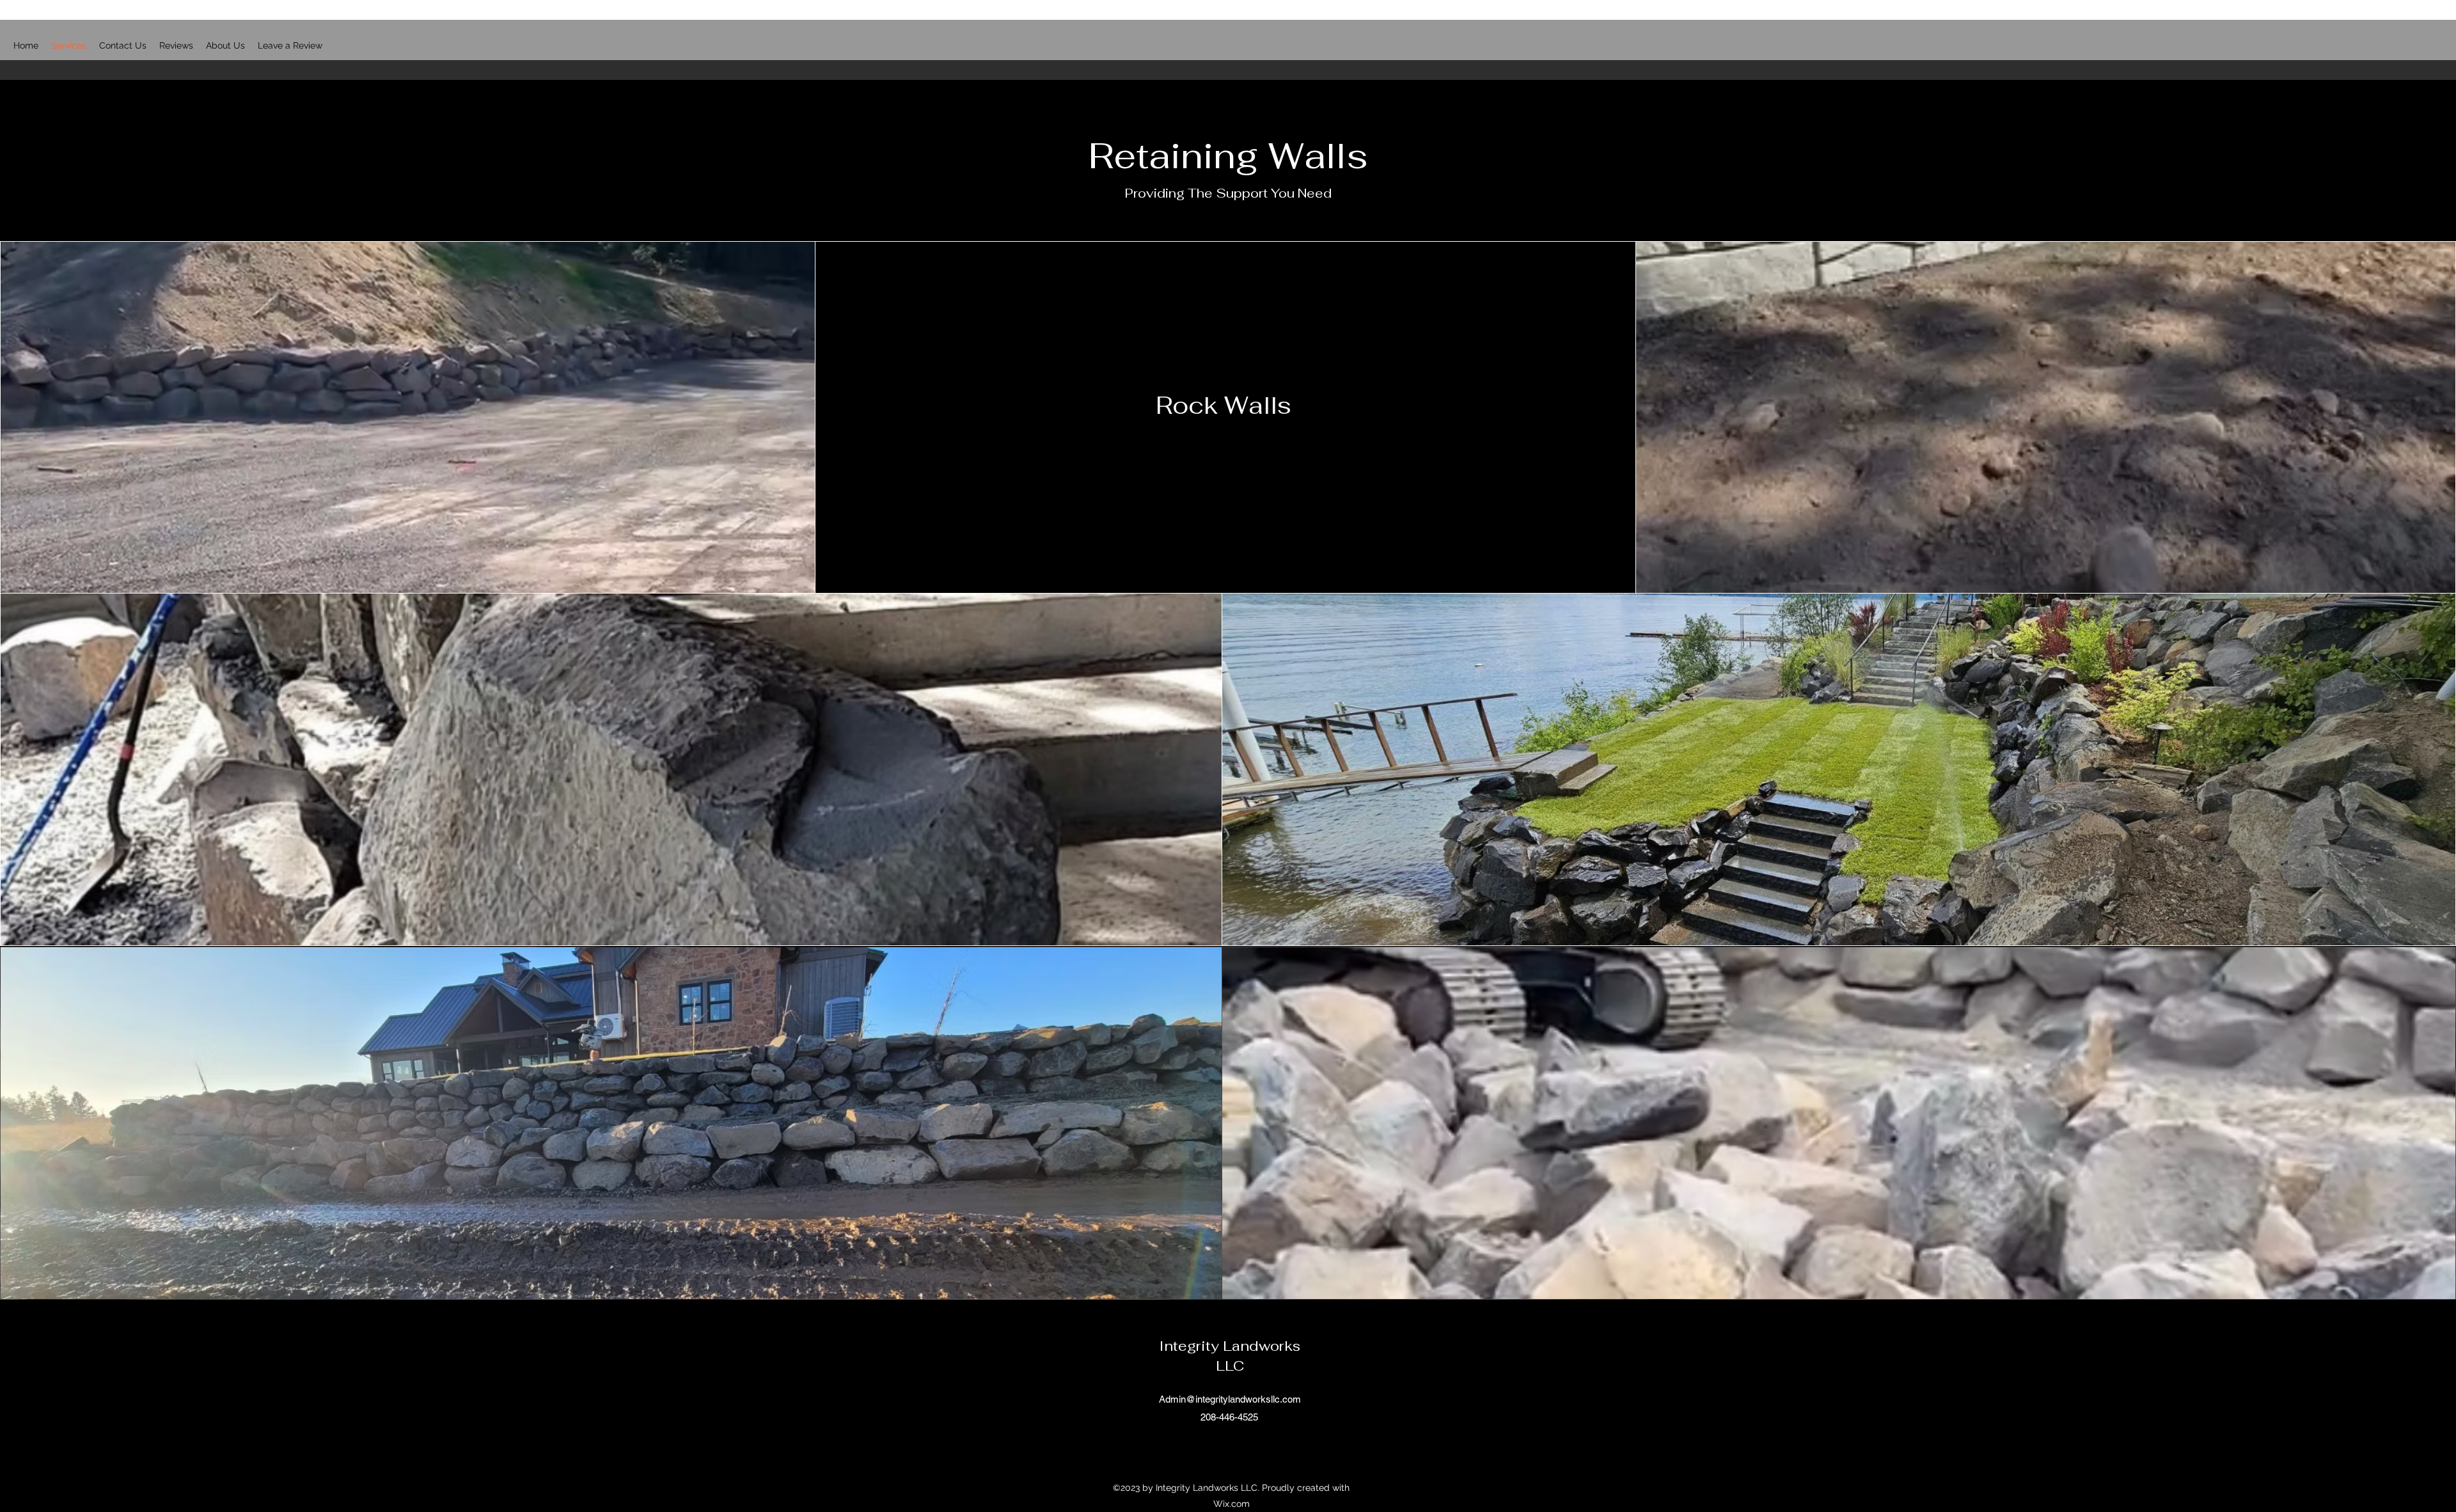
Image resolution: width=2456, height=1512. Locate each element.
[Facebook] (1218, 1446)
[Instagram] (1238, 1446)
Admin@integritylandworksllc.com (1230, 1399)
